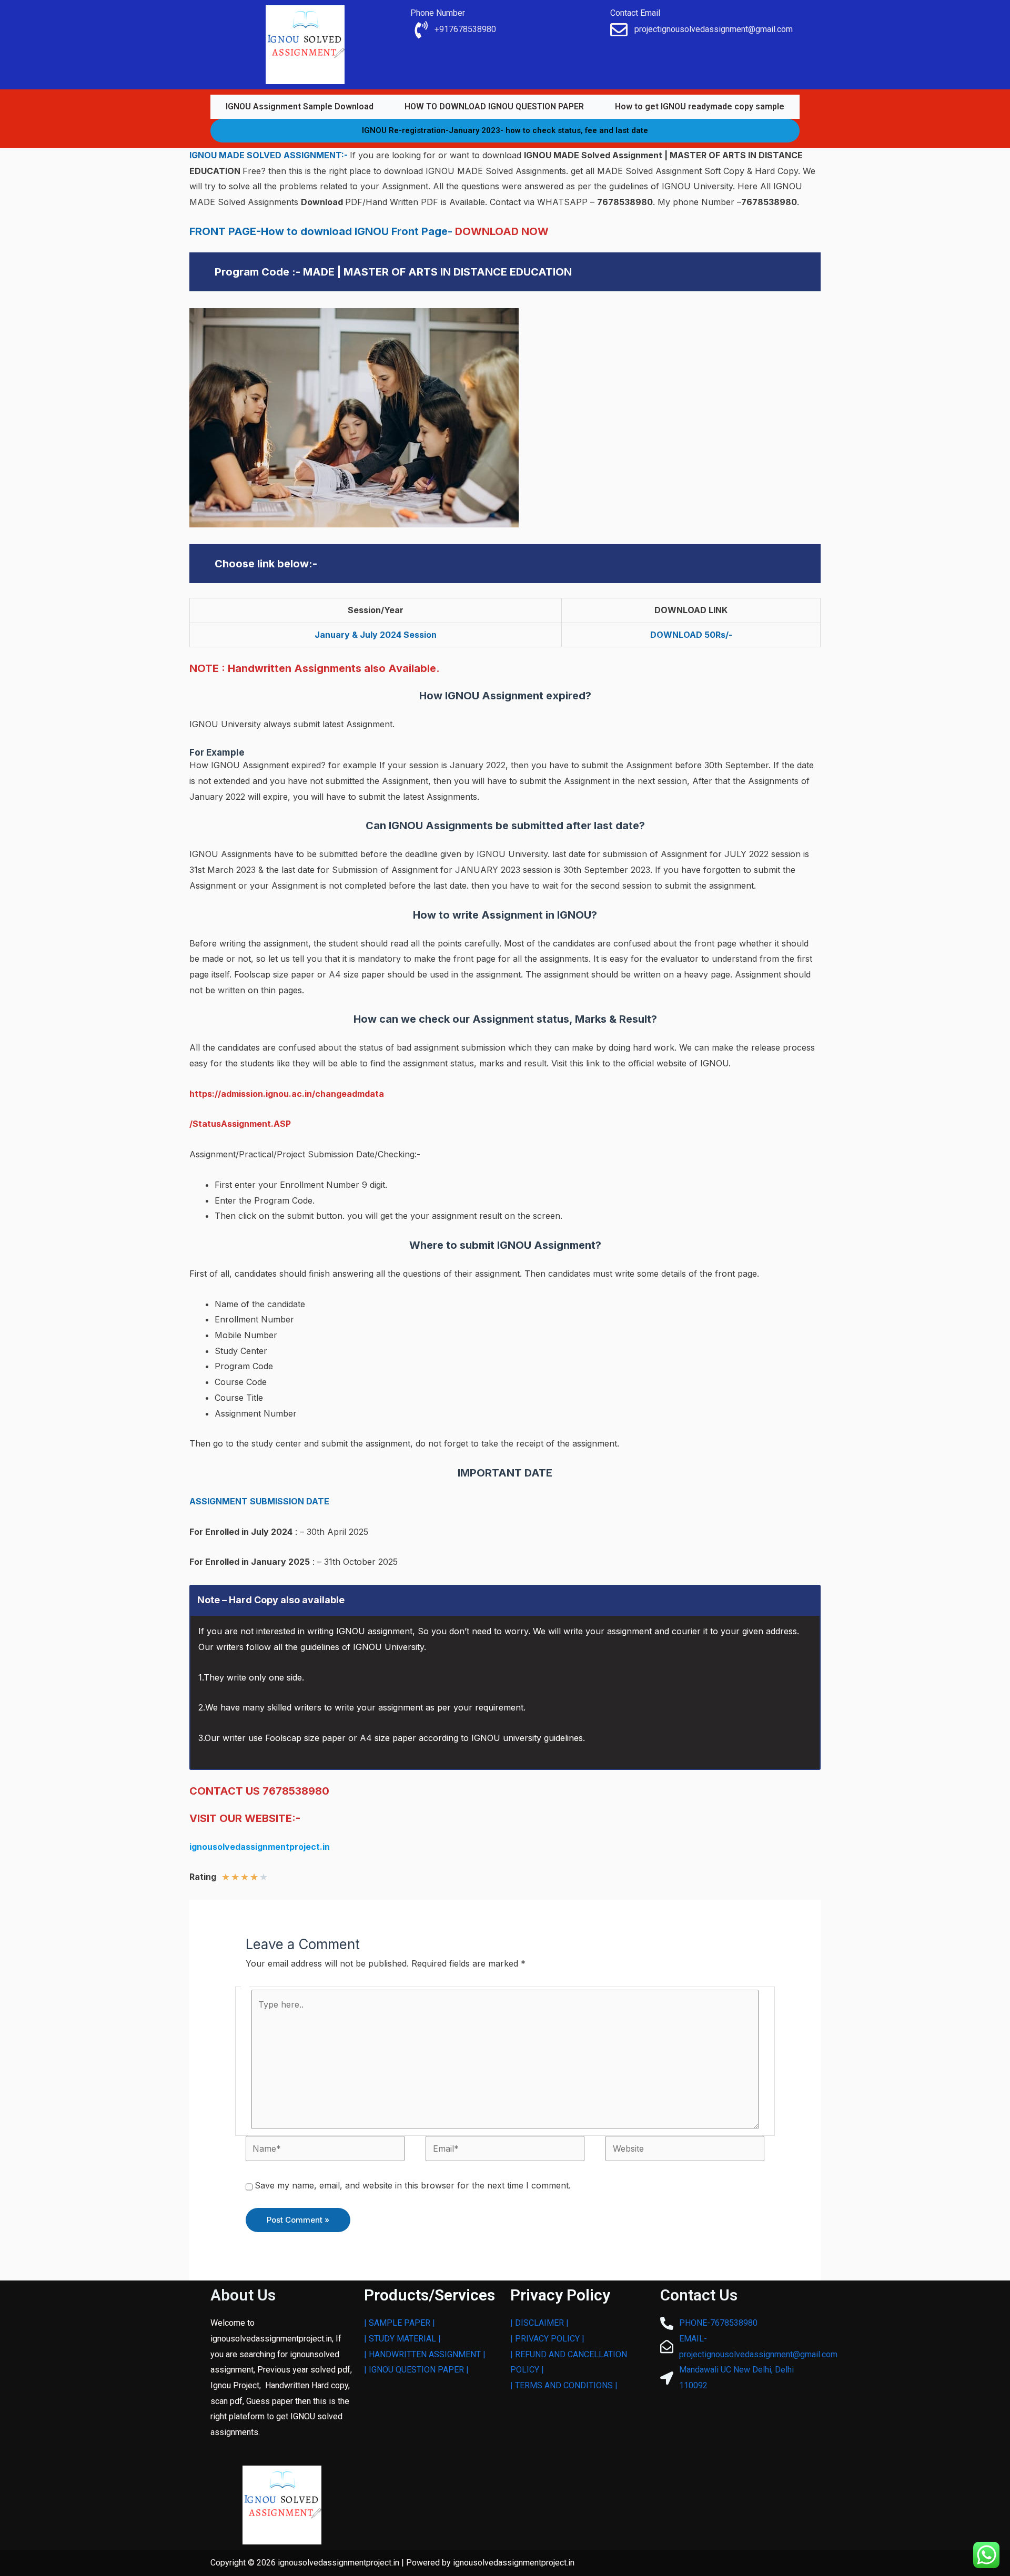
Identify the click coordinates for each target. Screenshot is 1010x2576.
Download (323, 202)
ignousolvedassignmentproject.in (260, 1847)
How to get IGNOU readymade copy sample (700, 106)
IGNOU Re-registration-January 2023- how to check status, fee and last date (505, 130)
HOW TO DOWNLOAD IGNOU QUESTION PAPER (494, 106)
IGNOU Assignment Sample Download (300, 106)
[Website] (685, 2148)
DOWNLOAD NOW (502, 231)
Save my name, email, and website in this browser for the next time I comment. (413, 2185)
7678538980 (625, 202)
